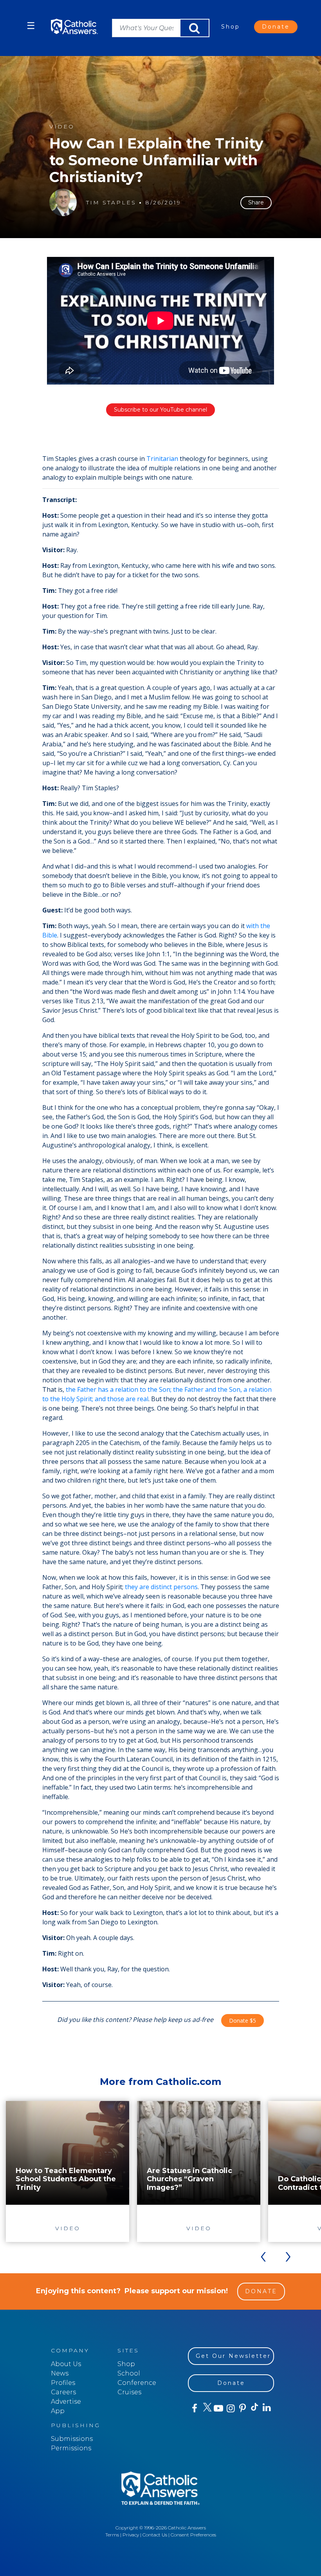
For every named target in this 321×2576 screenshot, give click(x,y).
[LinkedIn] (266, 2408)
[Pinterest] (242, 2408)
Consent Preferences (193, 2535)
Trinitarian (162, 459)
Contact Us (155, 2535)
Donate (276, 27)
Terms (112, 2535)
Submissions (72, 2439)
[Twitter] (206, 2408)
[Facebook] (194, 2408)
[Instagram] (230, 2408)
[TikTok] (254, 2408)
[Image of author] (63, 202)
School (129, 2373)
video (62, 127)
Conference (137, 2383)
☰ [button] (31, 26)
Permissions (71, 2448)
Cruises (129, 2392)
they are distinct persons (161, 1587)
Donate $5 (243, 2021)
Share (256, 202)
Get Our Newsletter (233, 2356)
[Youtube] (218, 2408)
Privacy (131, 2535)
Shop (231, 27)
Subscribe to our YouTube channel (160, 410)
